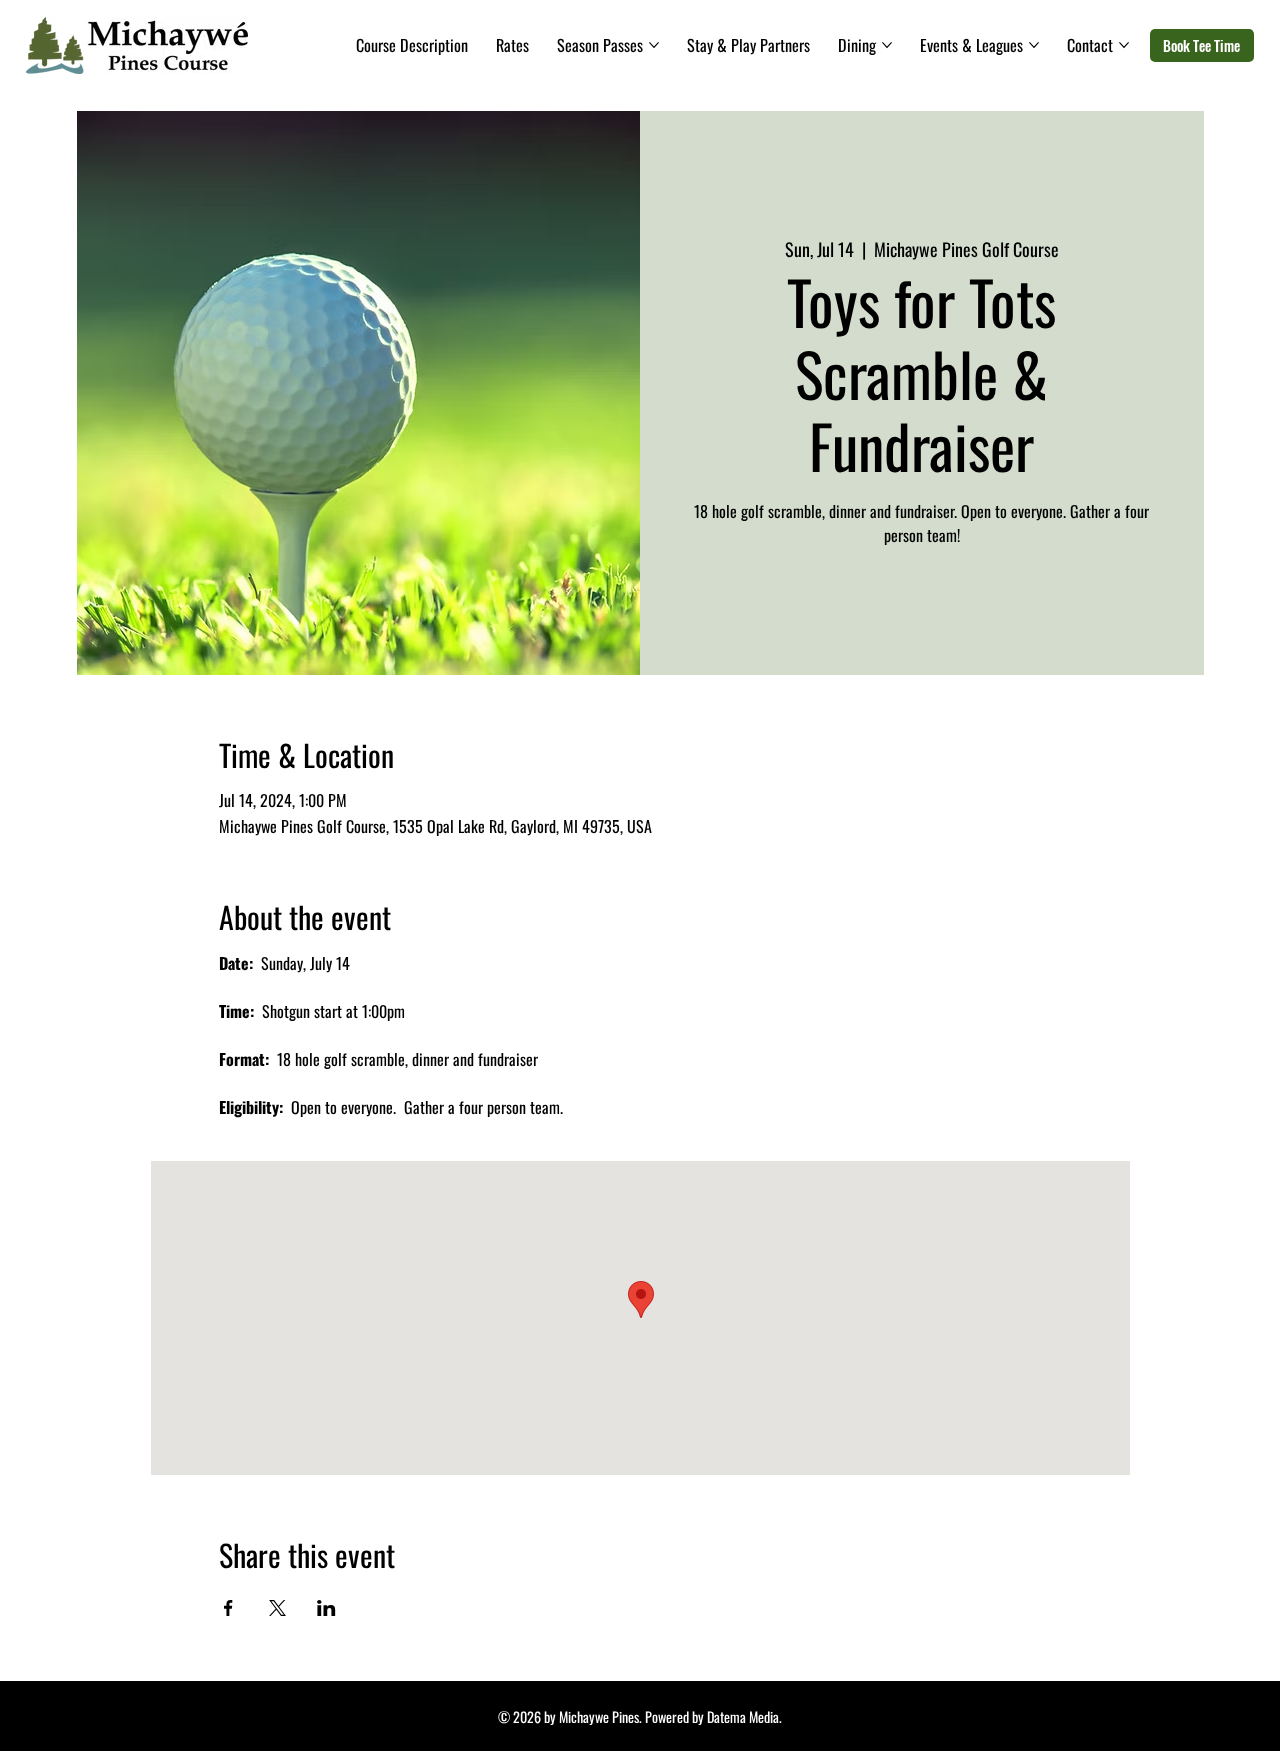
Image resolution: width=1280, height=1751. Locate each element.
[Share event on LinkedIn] (326, 1608)
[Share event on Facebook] (228, 1608)
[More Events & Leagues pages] (1034, 45)
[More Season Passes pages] (654, 45)
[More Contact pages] (1124, 45)
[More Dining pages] (887, 45)
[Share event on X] (277, 1608)
